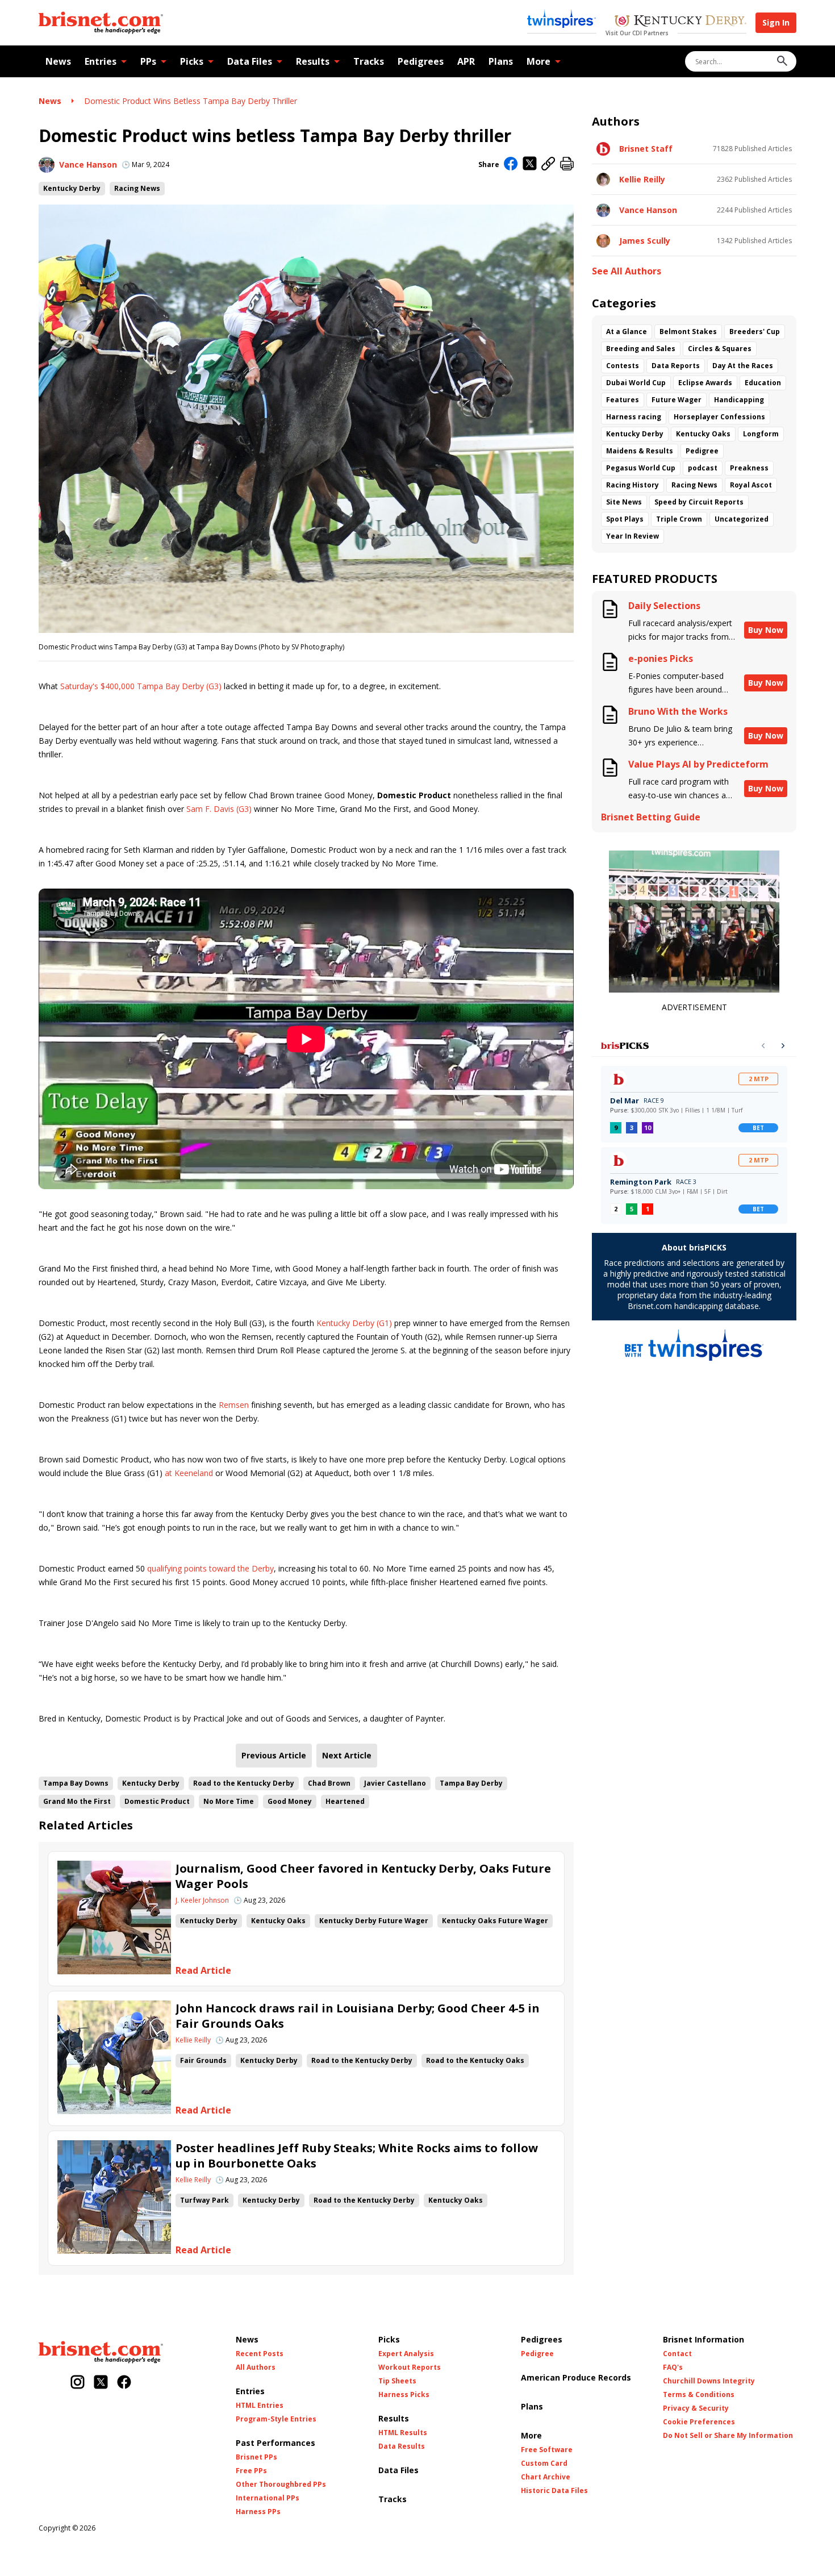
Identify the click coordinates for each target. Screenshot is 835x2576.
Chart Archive (546, 2477)
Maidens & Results (640, 451)
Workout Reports (410, 2367)
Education (763, 383)
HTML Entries (260, 2406)
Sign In (776, 22)
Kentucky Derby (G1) (354, 1323)
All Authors (256, 2367)
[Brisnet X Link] (101, 2383)
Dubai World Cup (636, 383)
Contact (677, 2354)
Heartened (345, 1801)
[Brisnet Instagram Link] (78, 2383)
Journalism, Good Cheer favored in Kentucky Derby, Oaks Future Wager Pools (363, 1876)
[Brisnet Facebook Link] (124, 2383)
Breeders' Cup (755, 332)
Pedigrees (421, 61)
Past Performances (275, 2443)
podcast (703, 468)
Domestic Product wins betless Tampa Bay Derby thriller (191, 101)
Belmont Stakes (688, 332)
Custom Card (544, 2464)
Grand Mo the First (77, 1801)
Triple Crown (679, 519)
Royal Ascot (751, 485)
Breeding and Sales (641, 349)
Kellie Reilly (193, 2040)
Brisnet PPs (256, 2457)
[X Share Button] (530, 164)
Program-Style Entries (276, 2419)
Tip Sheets (397, 2381)
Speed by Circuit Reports (699, 502)
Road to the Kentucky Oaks (475, 2060)
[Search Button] (782, 62)
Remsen (234, 1405)
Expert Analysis (406, 2354)
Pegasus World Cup (641, 468)
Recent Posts (260, 2354)
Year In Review (632, 536)
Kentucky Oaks (278, 1921)
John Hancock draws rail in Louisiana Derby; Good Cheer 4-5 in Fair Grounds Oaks (358, 2016)
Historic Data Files (554, 2491)
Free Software (547, 2450)
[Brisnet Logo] (101, 23)
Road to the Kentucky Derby (244, 1783)
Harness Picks (404, 2395)
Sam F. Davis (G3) (219, 809)
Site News (624, 502)
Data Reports (676, 366)
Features (623, 400)
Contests (623, 366)
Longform (761, 434)
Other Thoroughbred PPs (281, 2485)
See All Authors (627, 271)
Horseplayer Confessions (719, 417)
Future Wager (677, 400)
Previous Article (274, 1755)
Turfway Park (204, 2200)
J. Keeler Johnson (202, 1900)
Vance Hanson (88, 164)
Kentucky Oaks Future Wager (495, 1921)
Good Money (290, 1801)
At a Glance (627, 332)
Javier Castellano (395, 1783)
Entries (101, 61)
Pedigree (702, 451)
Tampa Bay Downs (76, 1783)
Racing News (137, 188)
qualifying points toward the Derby (210, 1568)
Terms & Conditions (699, 2395)
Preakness (749, 468)
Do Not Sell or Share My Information (728, 2436)
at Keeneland (189, 1473)
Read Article (203, 1971)
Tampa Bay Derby (471, 1783)
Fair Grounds (203, 2060)
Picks (192, 61)
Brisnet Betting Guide (651, 817)
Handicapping (739, 400)
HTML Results (403, 2433)
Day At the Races (743, 366)
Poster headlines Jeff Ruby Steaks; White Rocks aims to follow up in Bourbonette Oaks (357, 2156)
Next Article (347, 1755)
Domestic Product (157, 1801)
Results (313, 61)
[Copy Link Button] (548, 164)
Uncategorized (742, 519)
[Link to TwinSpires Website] (561, 20)
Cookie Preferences (699, 2422)
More (538, 61)
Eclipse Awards (705, 383)
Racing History (632, 485)
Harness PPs (258, 2512)
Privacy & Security (696, 2408)
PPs (148, 61)
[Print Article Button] (567, 164)
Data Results (402, 2446)
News (58, 61)
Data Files (250, 61)
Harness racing (634, 417)
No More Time (229, 1801)
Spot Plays (625, 519)
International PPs (268, 2498)
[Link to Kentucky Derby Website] (680, 22)
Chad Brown (329, 1783)
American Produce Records (576, 2377)
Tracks (369, 61)
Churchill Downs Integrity (709, 2381)
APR (466, 61)
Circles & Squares (720, 349)
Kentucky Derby (72, 188)
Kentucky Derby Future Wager (374, 1921)
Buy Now (766, 630)
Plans (501, 61)
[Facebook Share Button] (511, 165)
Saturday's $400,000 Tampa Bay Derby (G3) (141, 686)
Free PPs (251, 2471)
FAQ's (673, 2367)
